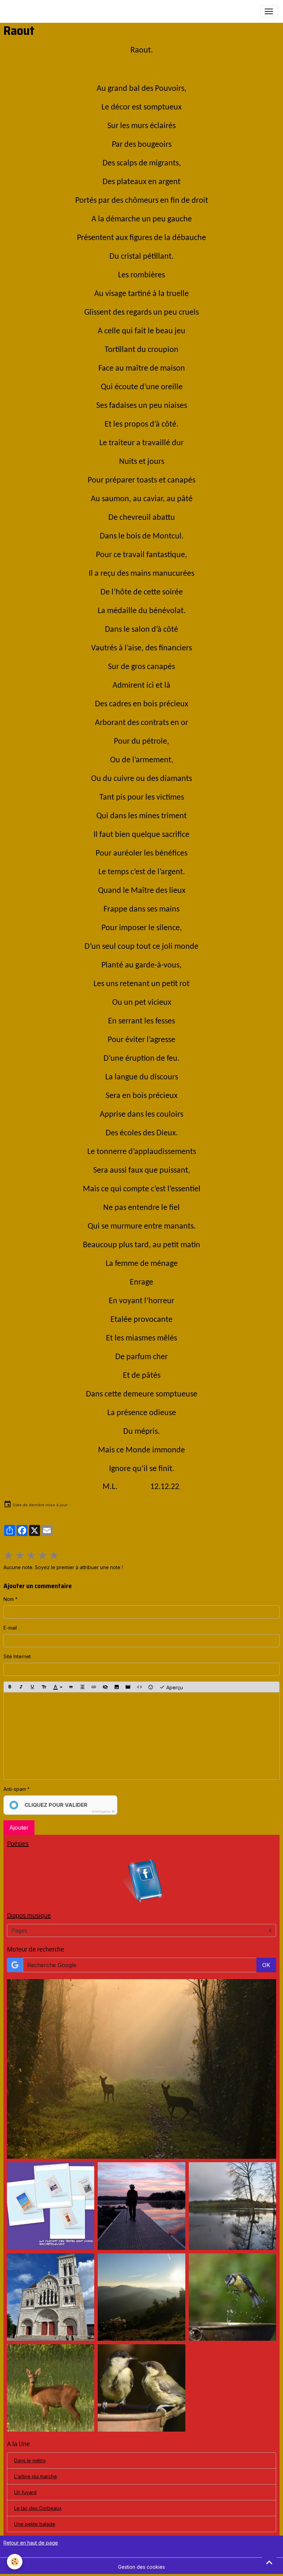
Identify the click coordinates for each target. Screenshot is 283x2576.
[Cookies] (15, 2562)
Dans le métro (30, 2460)
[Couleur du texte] (58, 1687)
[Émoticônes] (151, 1687)
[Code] (139, 1687)
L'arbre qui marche (36, 2476)
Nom (9, 1599)
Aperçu (174, 1687)
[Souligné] (32, 1687)
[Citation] (71, 1687)
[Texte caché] (105, 1687)
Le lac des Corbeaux (38, 2508)
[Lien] (94, 1687)
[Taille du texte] (44, 1687)
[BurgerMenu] (269, 11)
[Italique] (21, 1687)
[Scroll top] (269, 2562)
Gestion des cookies (141, 2567)
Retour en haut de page (31, 2543)
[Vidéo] (128, 1687)
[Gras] (10, 1687)
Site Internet (17, 1656)
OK (266, 1965)
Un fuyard (25, 2492)
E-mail (10, 1628)
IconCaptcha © (103, 1811)
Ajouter (19, 1828)
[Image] (117, 1687)
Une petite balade (35, 2524)
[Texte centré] (82, 1687)
